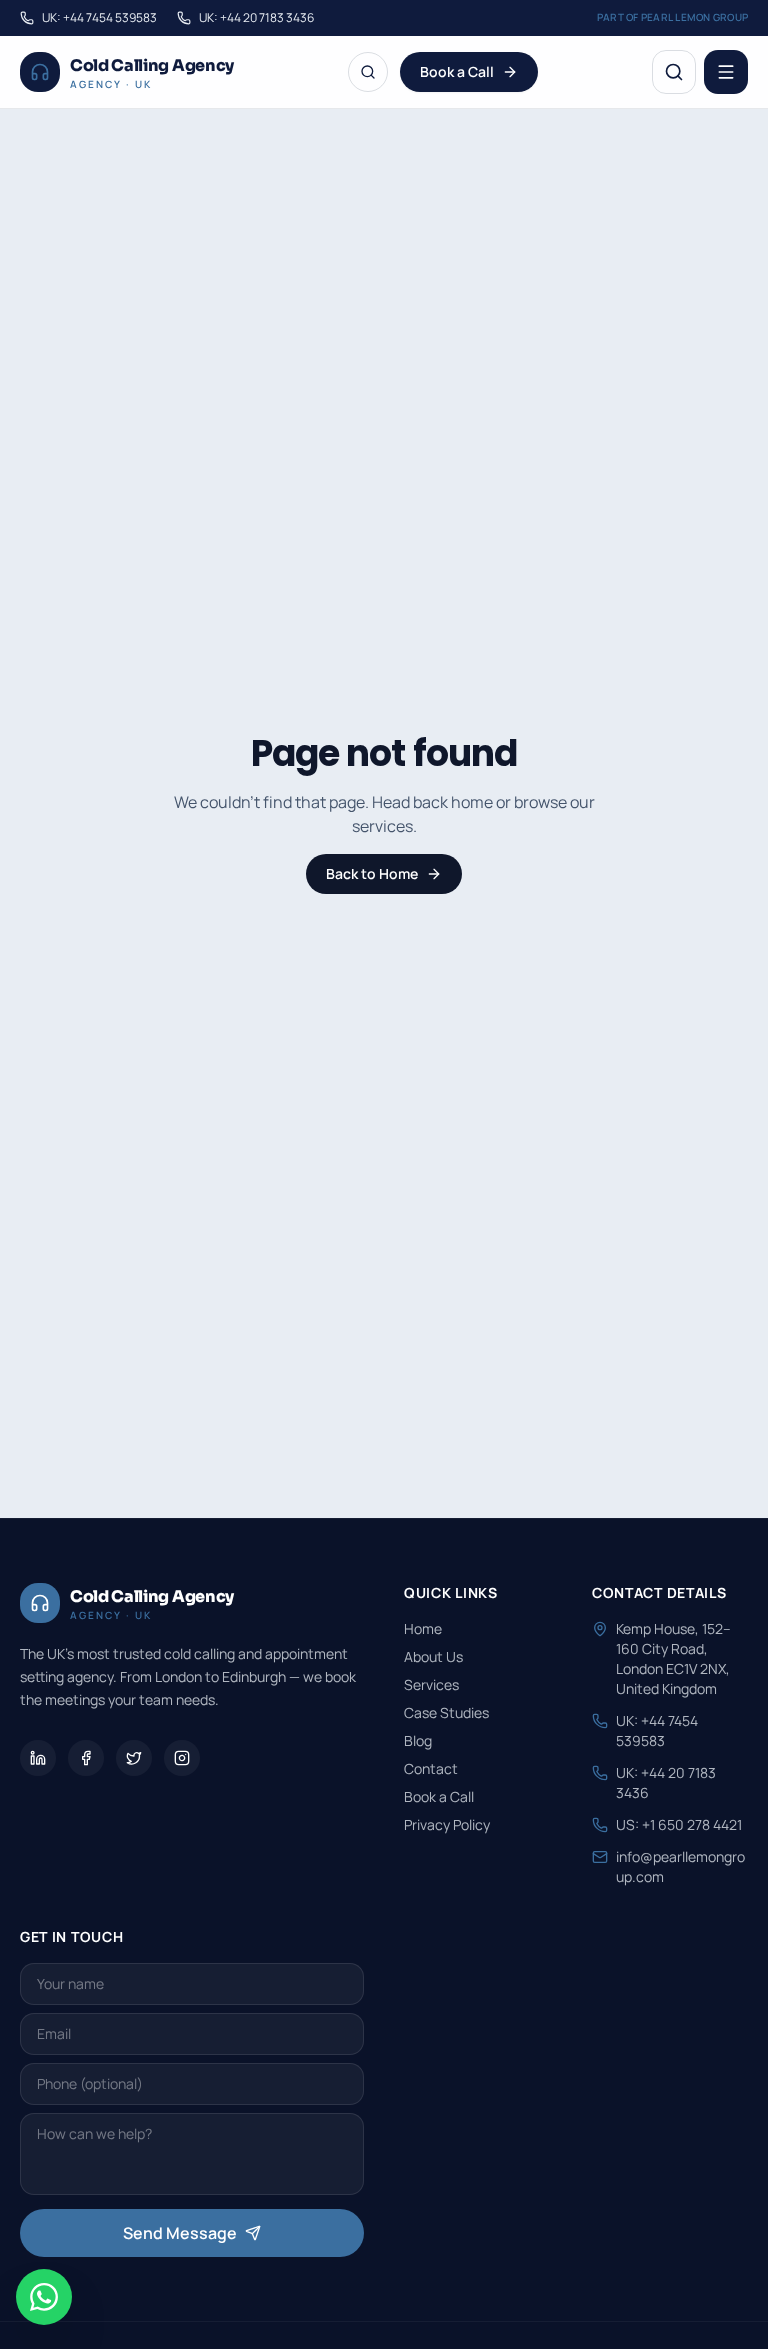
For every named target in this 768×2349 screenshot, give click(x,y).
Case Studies (446, 1712)
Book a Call (457, 71)
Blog (418, 1740)
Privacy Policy (447, 1824)
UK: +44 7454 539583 (99, 18)
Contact (431, 1768)
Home (423, 1628)
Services (431, 1684)
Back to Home (372, 873)
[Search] (368, 72)
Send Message (180, 2233)
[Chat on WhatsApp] (44, 2297)
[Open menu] (726, 72)
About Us (433, 1656)
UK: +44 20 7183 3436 (256, 18)
